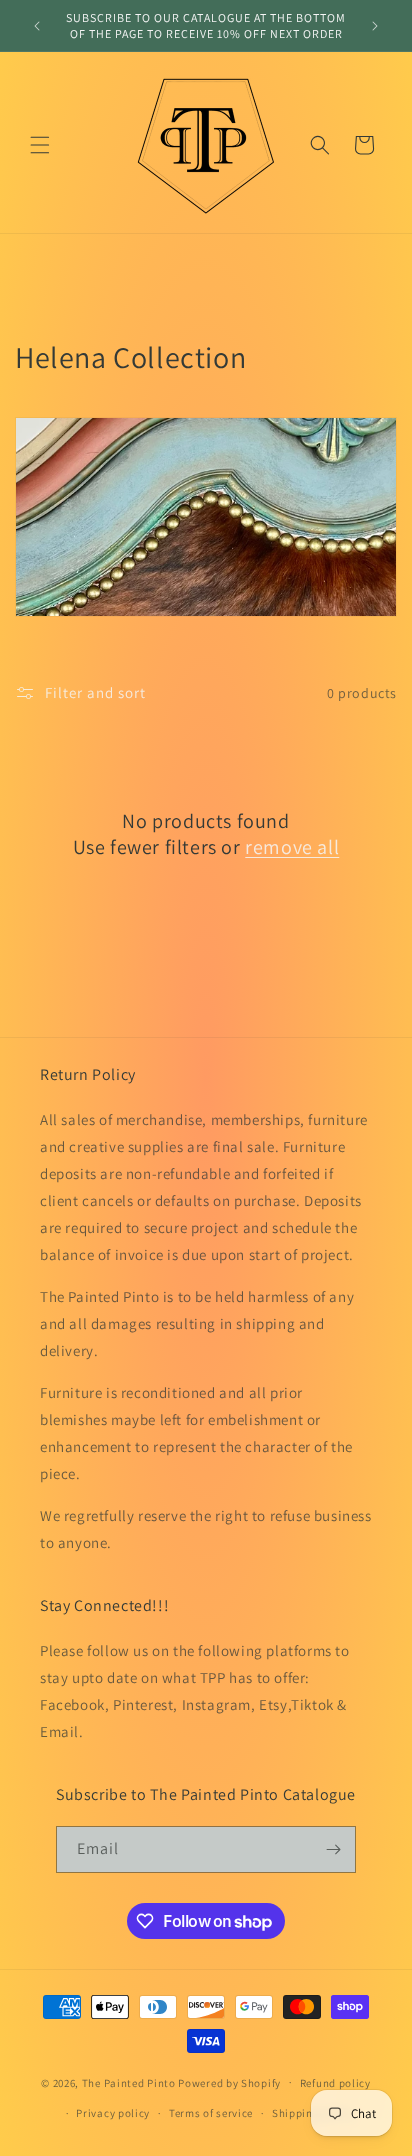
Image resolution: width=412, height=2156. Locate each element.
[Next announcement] (375, 26)
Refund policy (335, 2083)
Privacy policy (113, 2113)
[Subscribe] (333, 1849)
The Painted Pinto (129, 2082)
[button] (40, 145)
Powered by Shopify (229, 2082)
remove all (292, 847)
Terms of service (211, 2113)
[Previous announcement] (37, 26)
